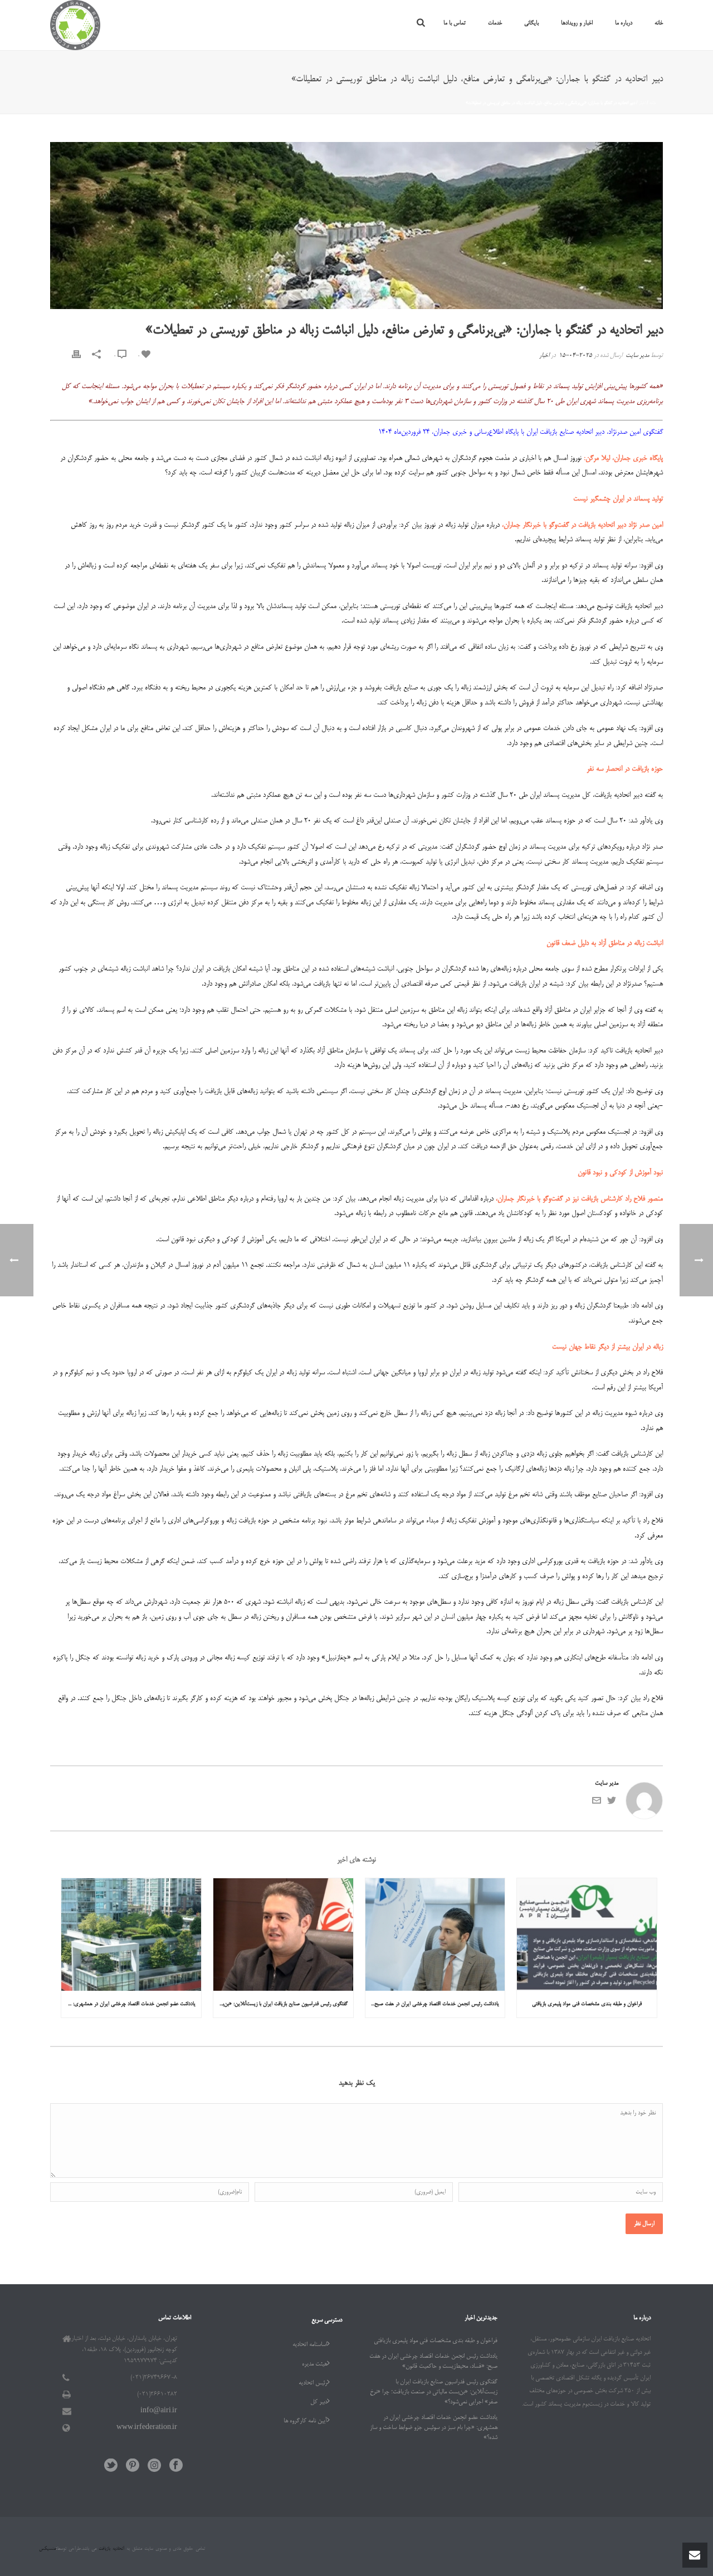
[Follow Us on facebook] (176, 2467)
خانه (659, 23)
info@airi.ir (159, 2411)
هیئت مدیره (314, 2364)
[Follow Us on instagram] (154, 2467)
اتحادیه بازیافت (110, 2549)
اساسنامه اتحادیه (310, 2345)
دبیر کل (319, 2402)
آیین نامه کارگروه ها (305, 2421)
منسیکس (47, 2549)
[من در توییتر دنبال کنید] (612, 1804)
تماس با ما (455, 23)
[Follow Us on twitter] (111, 2467)
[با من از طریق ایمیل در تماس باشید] (597, 1804)
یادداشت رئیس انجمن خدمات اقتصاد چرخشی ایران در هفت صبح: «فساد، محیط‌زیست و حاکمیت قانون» (433, 2004)
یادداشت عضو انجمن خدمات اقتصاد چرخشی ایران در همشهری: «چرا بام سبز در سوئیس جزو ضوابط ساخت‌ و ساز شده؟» (128, 2004)
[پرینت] (76, 356)
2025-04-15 (575, 356)
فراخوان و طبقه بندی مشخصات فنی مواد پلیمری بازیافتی (587, 2004)
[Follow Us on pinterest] (133, 2467)
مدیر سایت (637, 356)
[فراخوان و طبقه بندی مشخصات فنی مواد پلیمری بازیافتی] (587, 1934)
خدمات (495, 23)
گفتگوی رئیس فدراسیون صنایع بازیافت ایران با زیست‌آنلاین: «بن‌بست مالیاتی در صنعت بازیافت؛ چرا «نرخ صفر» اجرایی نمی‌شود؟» (280, 2004)
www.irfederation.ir (147, 2428)
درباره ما (624, 23)
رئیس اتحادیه (313, 2383)
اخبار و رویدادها (577, 23)
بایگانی (531, 23)
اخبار (642, 103)
